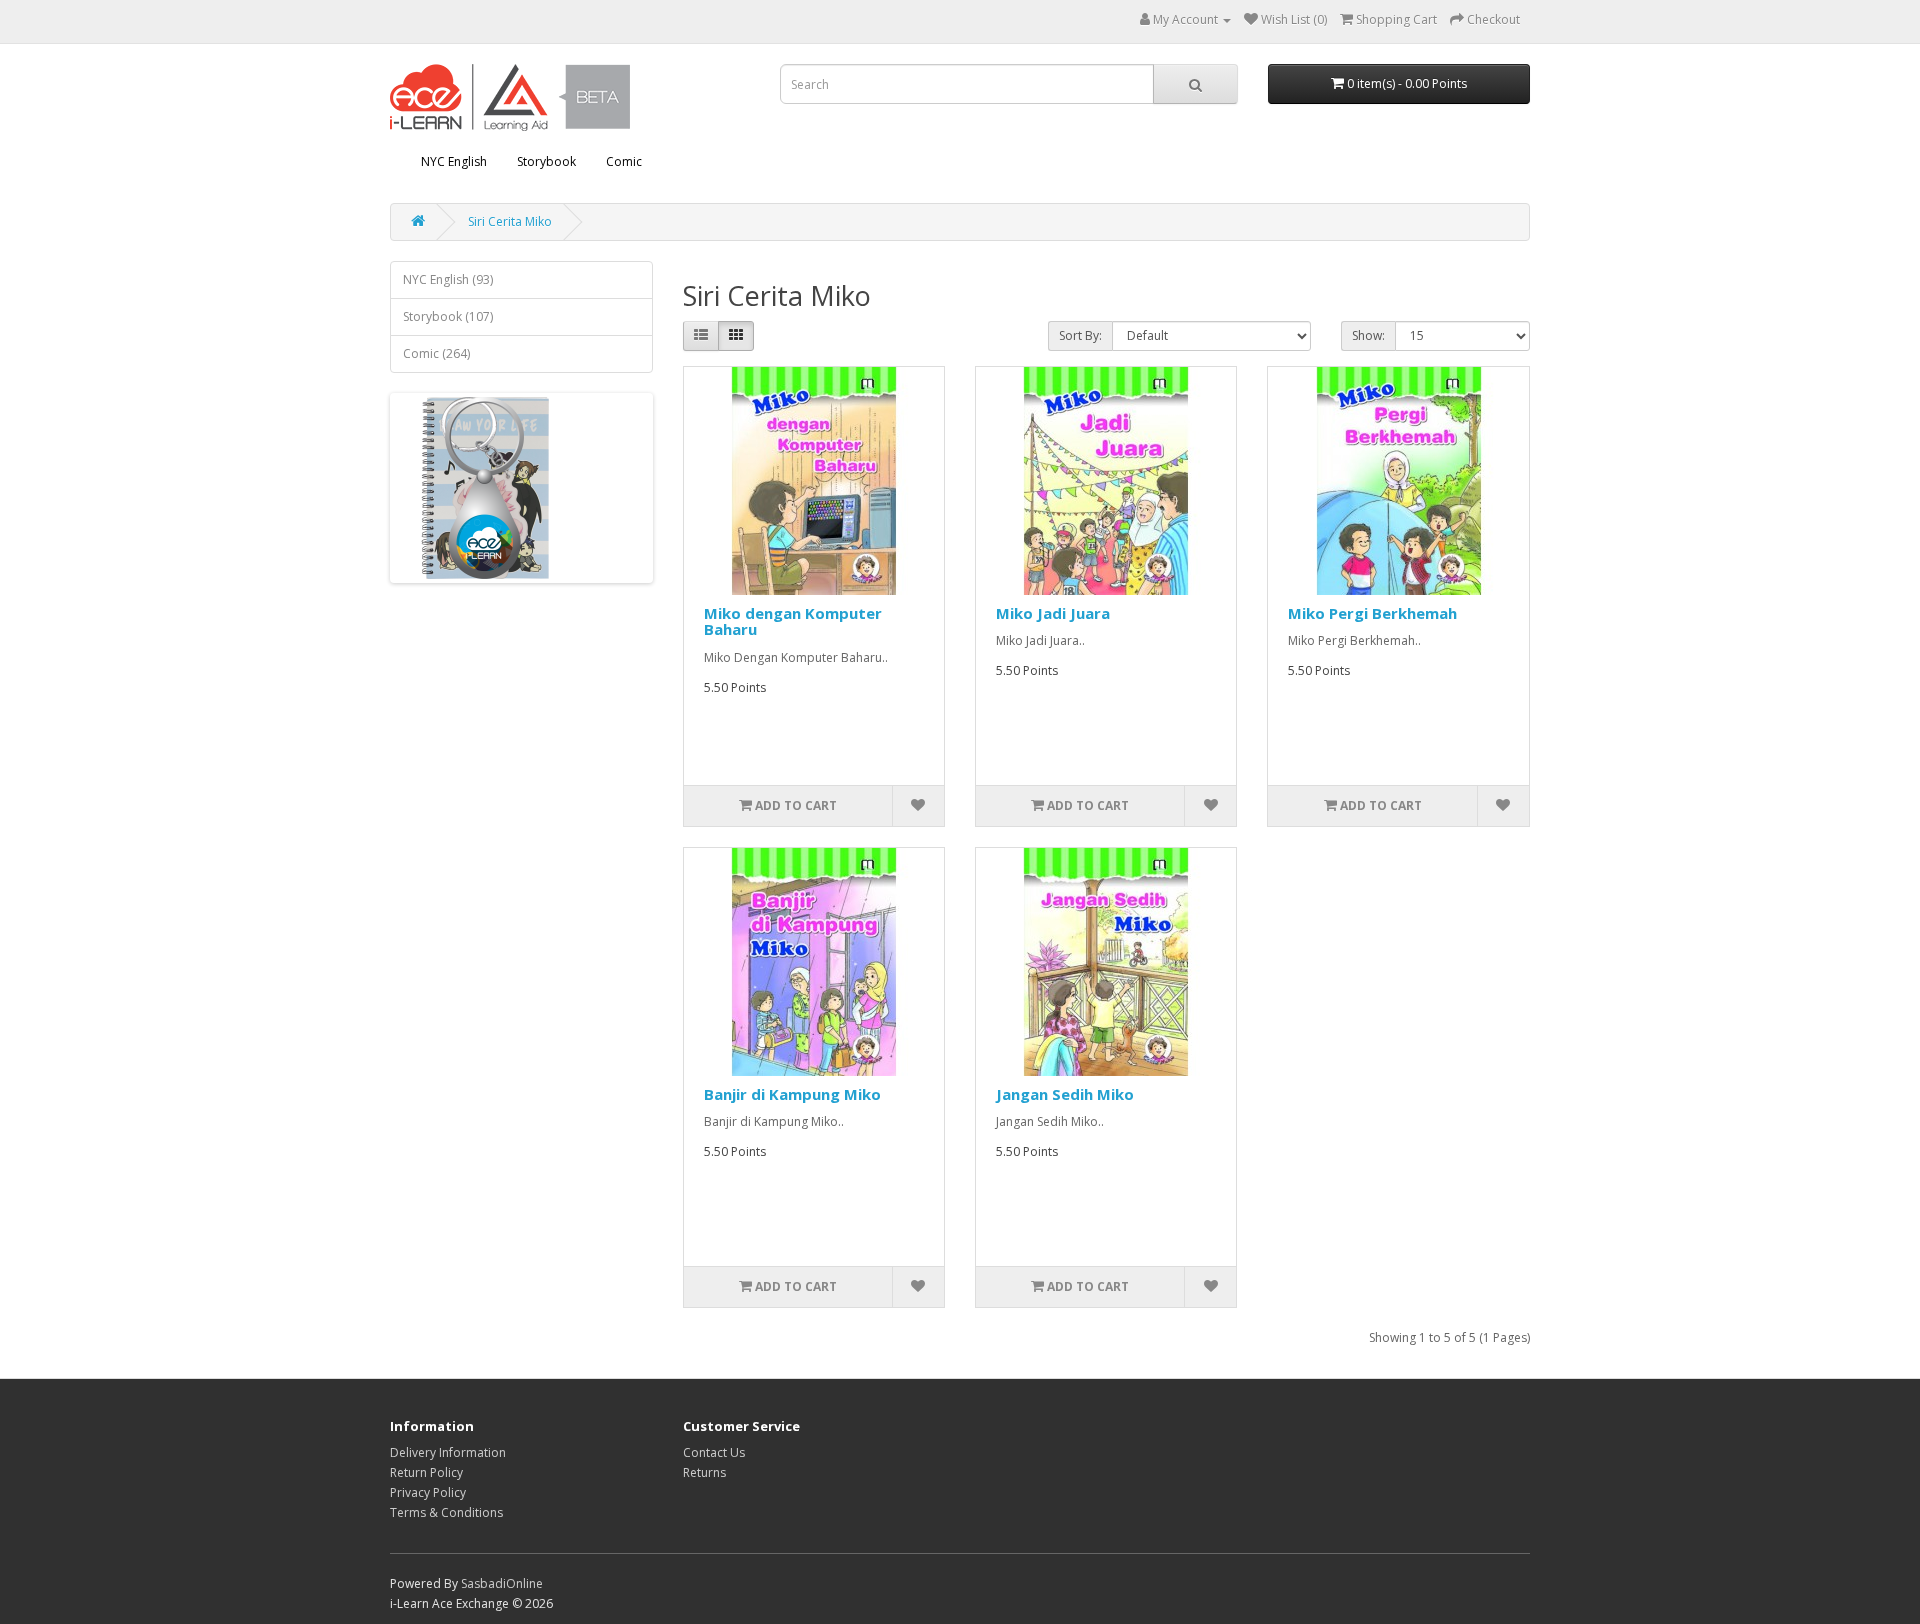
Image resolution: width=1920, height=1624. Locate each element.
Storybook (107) (448, 316)
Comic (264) (436, 353)
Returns (704, 1472)
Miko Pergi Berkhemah (1372, 613)
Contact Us (714, 1452)
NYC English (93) (448, 279)
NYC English (454, 161)
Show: (1368, 335)
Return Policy (426, 1472)
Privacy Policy (428, 1492)
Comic (624, 161)
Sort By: (1080, 335)
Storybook (546, 161)
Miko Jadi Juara (1053, 613)
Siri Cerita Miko (510, 221)
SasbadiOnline (502, 1583)
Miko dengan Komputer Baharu (793, 621)
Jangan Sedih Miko (1065, 1094)
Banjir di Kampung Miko (792, 1094)
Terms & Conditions (446, 1512)
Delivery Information (448, 1452)
